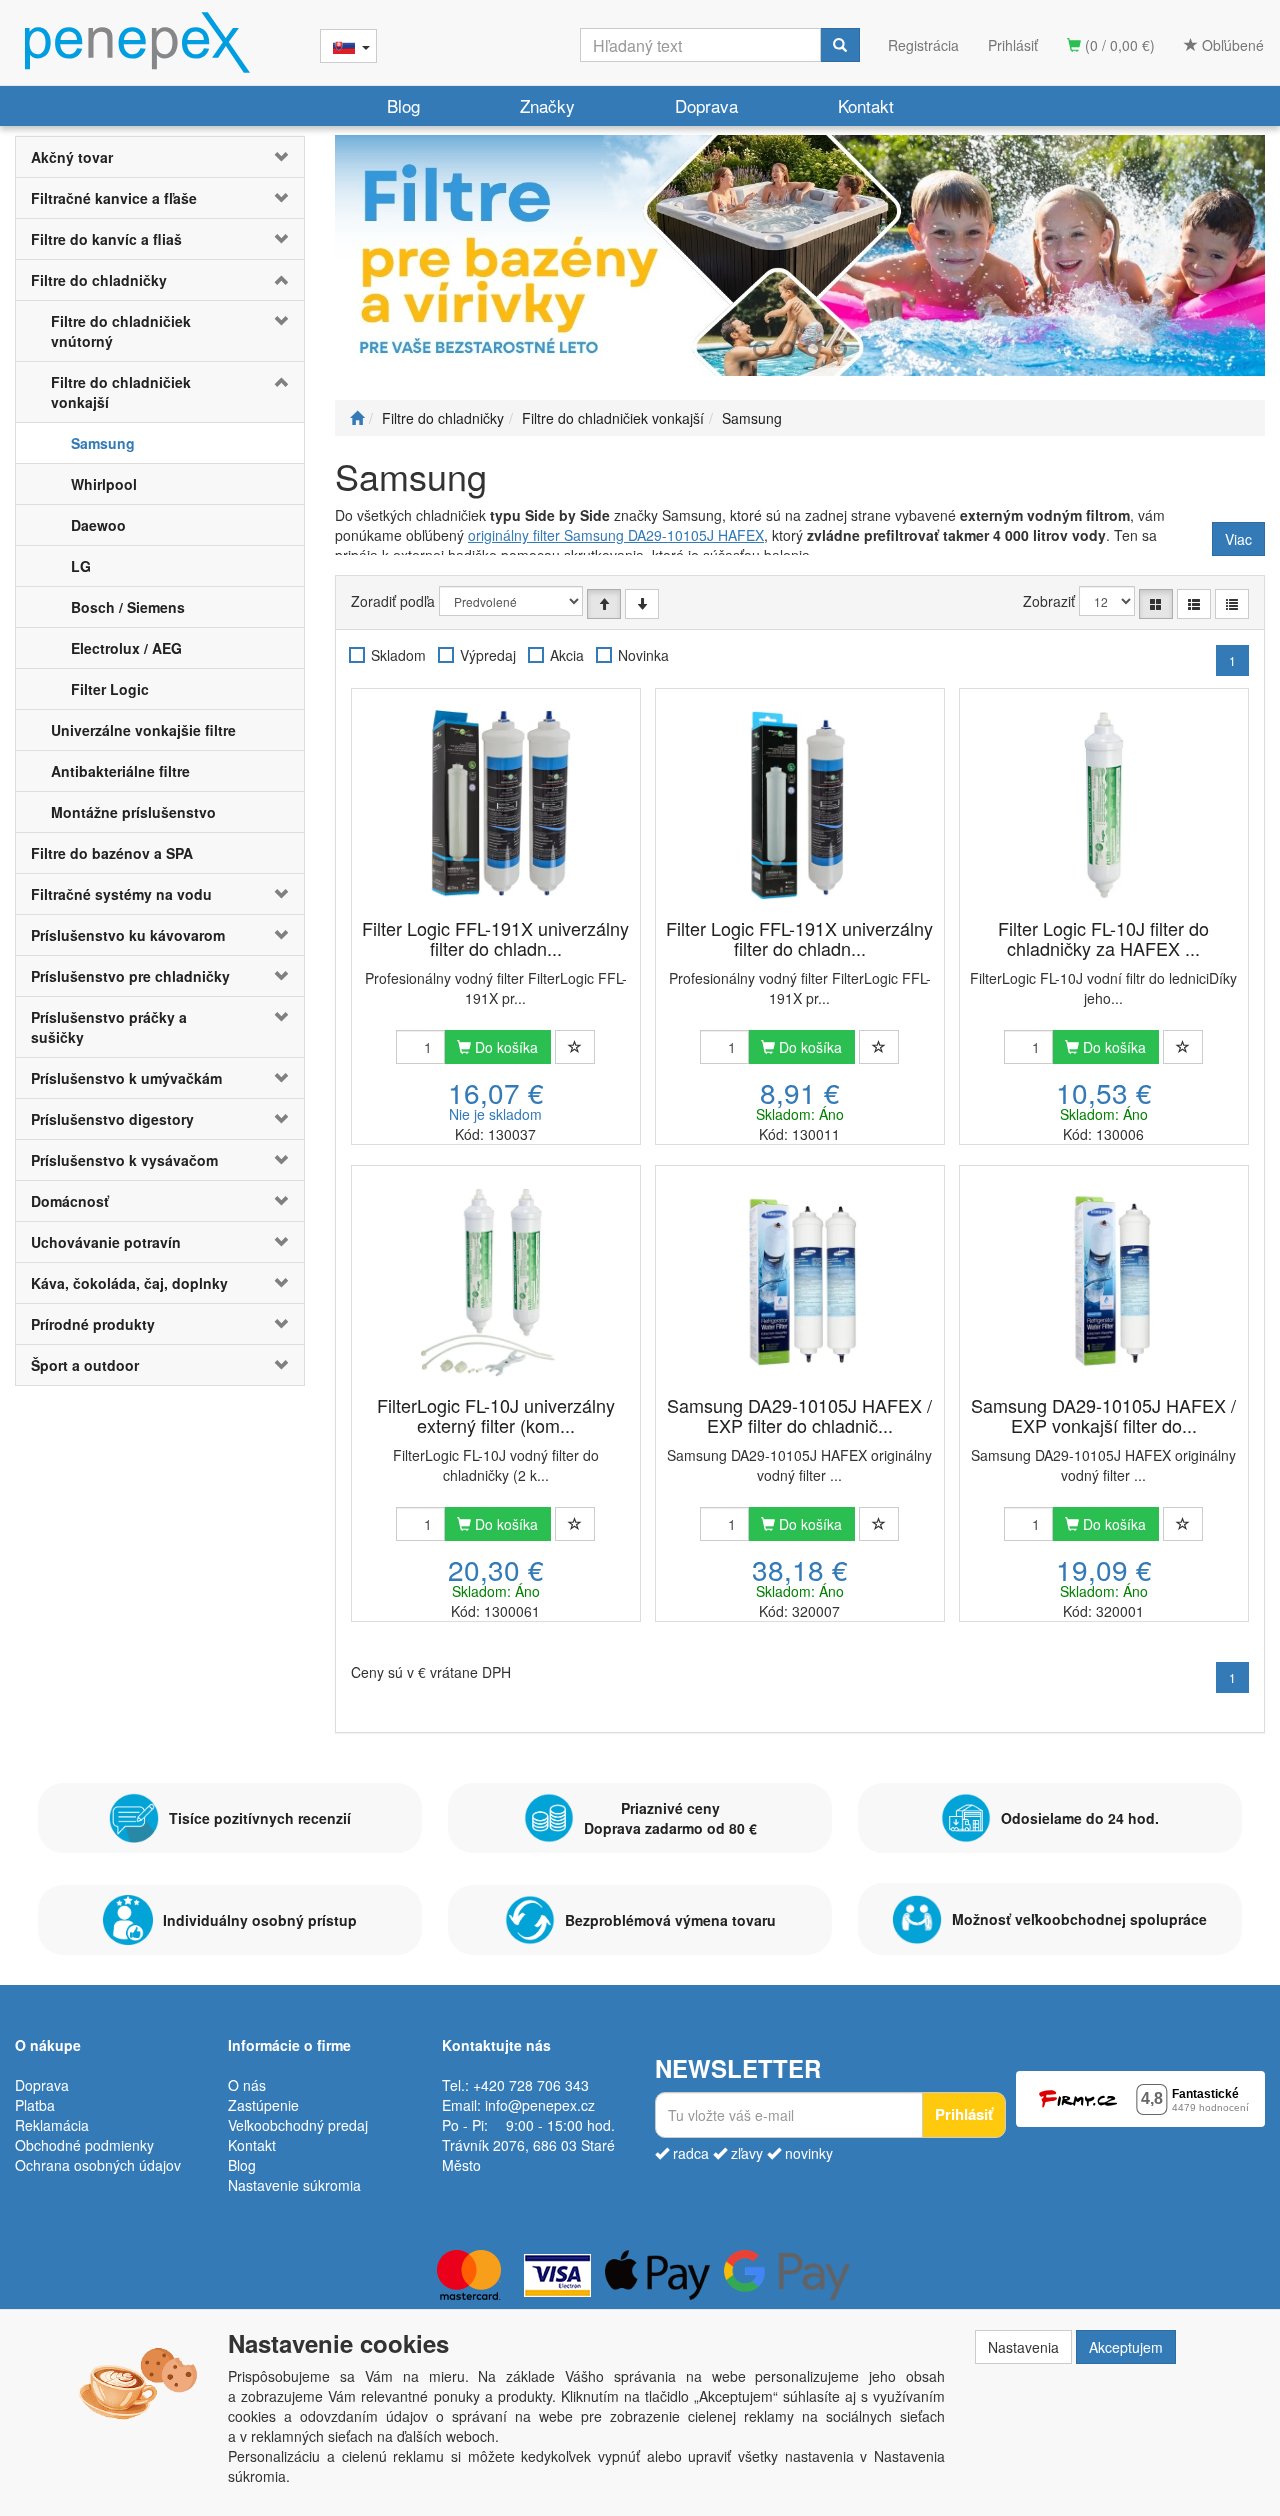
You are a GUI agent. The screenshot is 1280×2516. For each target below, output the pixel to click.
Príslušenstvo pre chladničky (130, 976)
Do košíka (504, 1047)
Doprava (706, 105)
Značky (547, 105)
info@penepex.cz (540, 2105)
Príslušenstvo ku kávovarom (128, 935)
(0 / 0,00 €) (1118, 45)
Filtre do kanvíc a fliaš (106, 239)
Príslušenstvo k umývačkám (126, 1078)
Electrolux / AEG (126, 648)
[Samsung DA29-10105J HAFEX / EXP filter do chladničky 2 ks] (800, 1282)
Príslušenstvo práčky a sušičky (109, 1027)
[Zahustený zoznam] (1232, 604)
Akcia (567, 655)
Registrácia (923, 45)
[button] (280, 157)
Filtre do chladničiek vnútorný (121, 331)
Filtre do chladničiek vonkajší (121, 392)
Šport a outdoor (85, 1365)
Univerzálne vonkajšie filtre (143, 730)
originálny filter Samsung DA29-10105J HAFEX (616, 535)
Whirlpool (104, 484)
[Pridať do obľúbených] (575, 1047)
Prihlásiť (1013, 45)
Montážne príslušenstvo (133, 812)
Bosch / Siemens (128, 607)
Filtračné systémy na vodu (121, 894)
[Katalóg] (1156, 604)
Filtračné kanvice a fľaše (114, 198)
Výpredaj (488, 655)
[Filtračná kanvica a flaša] (800, 255)
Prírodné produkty (93, 1324)
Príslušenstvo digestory (112, 1119)
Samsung (103, 443)
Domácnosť (70, 1201)
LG (81, 566)
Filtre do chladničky (99, 280)
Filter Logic (110, 689)
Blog (403, 105)
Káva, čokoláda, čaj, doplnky (129, 1283)
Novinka (643, 655)
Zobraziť (1049, 601)
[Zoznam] (1194, 604)
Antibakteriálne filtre (120, 771)
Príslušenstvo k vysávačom (124, 1160)
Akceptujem (1126, 2347)
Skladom (398, 655)
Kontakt (866, 105)
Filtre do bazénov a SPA (112, 853)
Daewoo (98, 525)
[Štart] (357, 418)
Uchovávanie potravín (106, 1242)
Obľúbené (1231, 45)
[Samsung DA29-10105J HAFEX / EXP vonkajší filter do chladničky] (1104, 1282)
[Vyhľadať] (840, 45)
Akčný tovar (72, 157)
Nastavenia (1023, 2347)
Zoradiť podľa (393, 601)
